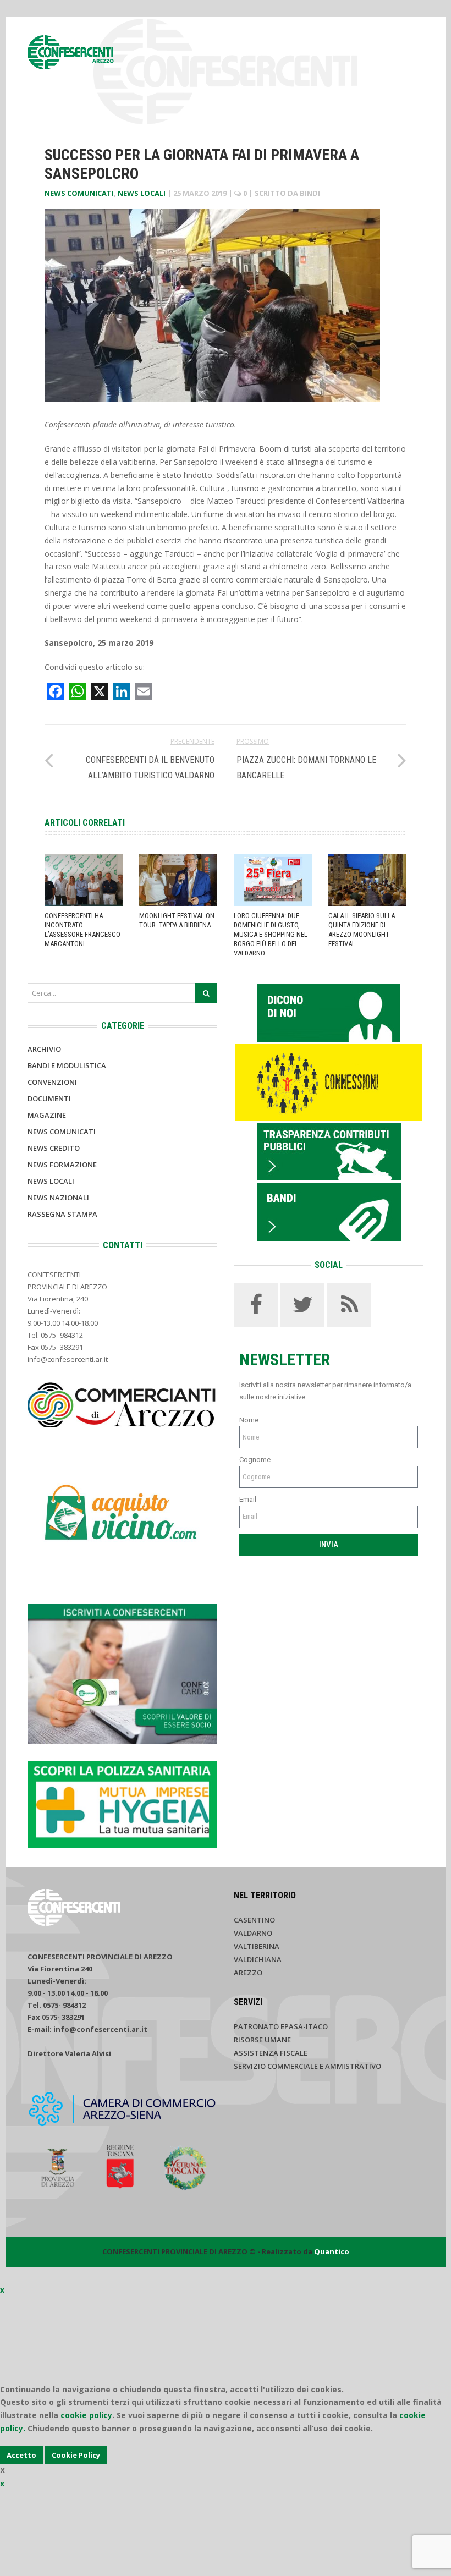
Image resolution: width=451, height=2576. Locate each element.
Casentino (254, 1920)
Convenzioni (52, 1082)
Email (248, 1499)
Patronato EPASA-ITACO (281, 2026)
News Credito (54, 1148)
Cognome (255, 1460)
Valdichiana (258, 1959)
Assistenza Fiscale (271, 2053)
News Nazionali (58, 1198)
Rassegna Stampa (62, 1214)
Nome (249, 1420)
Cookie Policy (76, 2455)
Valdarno (253, 1933)
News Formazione (62, 1165)
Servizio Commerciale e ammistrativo (307, 2066)
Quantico (332, 2251)
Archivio (44, 1049)
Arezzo (248, 1973)
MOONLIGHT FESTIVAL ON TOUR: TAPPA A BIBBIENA (177, 920)
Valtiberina (257, 1946)
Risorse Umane (262, 2040)
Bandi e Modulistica (67, 1065)
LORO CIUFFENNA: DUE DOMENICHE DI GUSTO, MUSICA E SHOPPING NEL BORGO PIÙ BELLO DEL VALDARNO (271, 934)
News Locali (142, 193)
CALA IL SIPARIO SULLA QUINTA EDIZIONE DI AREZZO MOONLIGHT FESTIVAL (362, 930)
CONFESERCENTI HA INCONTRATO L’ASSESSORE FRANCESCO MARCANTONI (82, 930)
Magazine (47, 1115)
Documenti (49, 1098)
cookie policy (86, 2415)
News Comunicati (79, 193)
